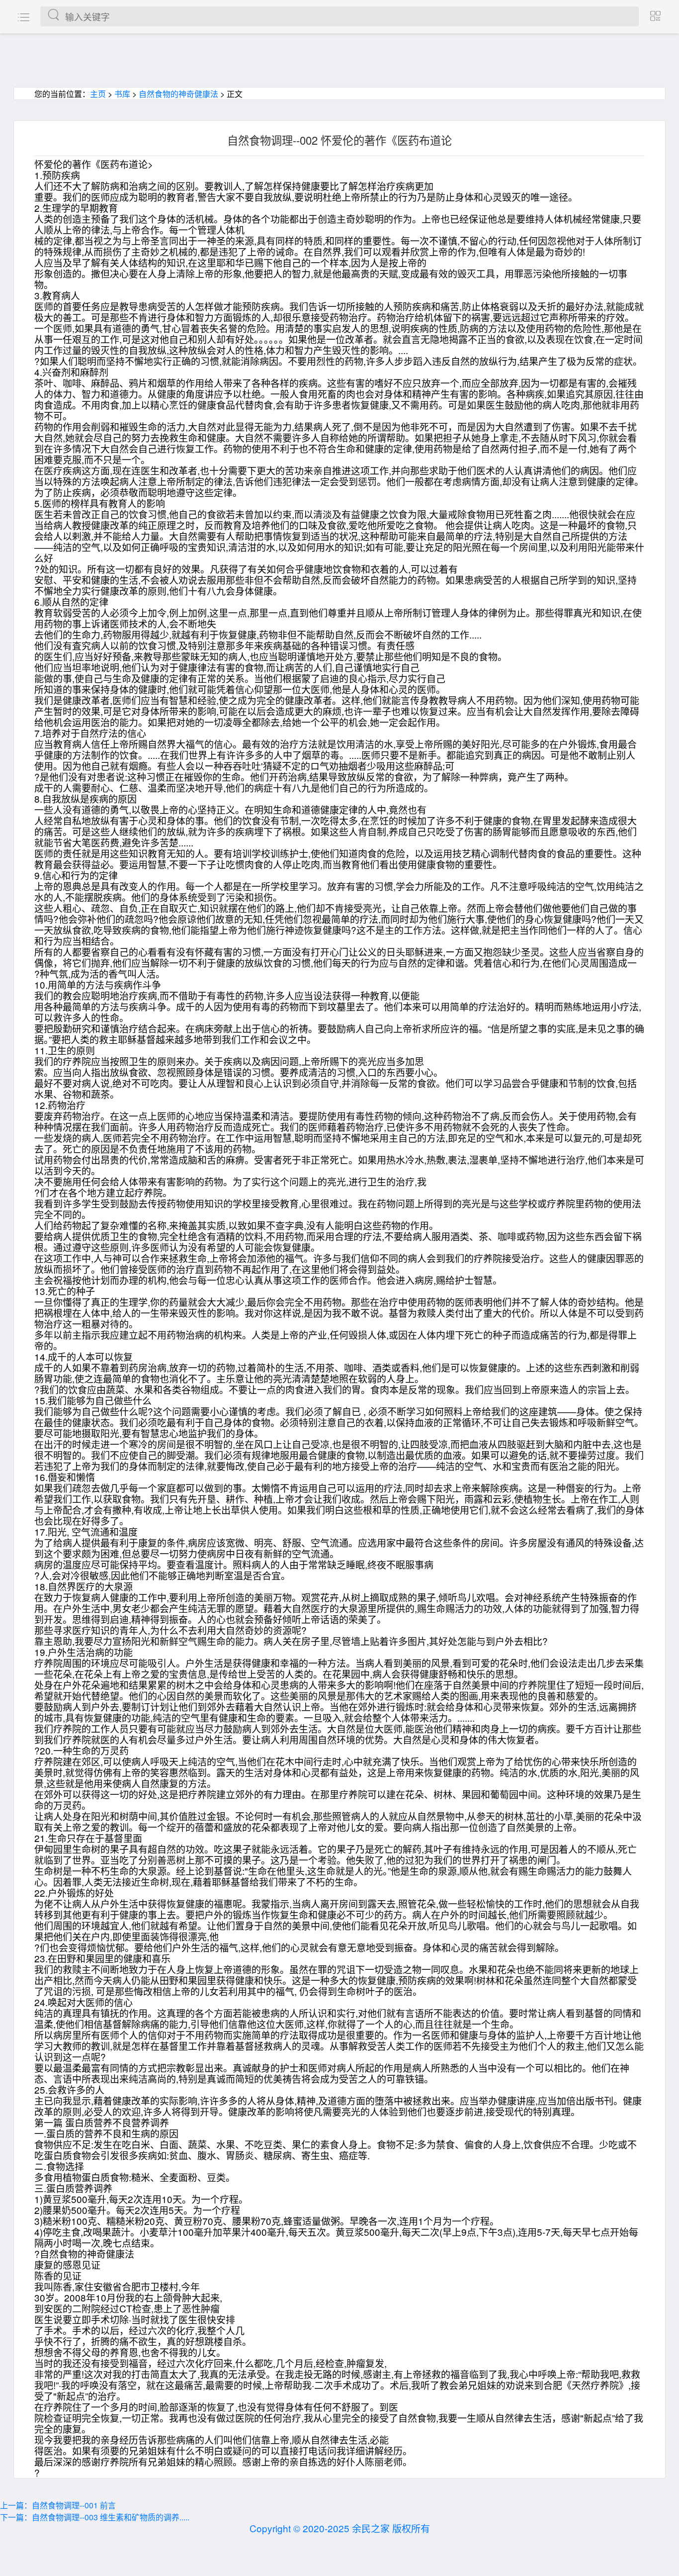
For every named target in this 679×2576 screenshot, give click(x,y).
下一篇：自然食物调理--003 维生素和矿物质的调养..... (95, 2517)
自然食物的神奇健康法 (178, 94)
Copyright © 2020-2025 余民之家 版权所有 (340, 2528)
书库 (122, 94)
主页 (98, 94)
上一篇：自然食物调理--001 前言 (58, 2505)
